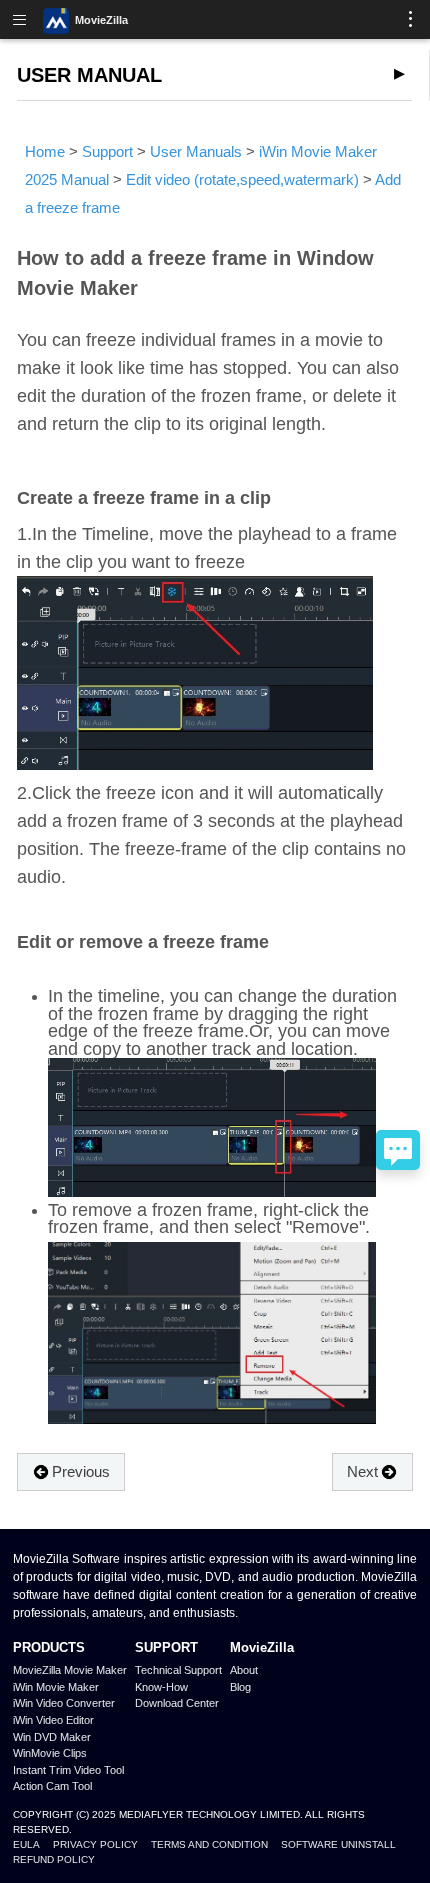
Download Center (177, 1703)
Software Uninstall (338, 1844)
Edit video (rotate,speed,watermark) (242, 179)
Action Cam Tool (52, 1786)
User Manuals (196, 151)
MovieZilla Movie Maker (70, 1670)
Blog (240, 1687)
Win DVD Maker (52, 1737)
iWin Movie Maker (56, 1687)
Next (362, 1471)
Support (107, 151)
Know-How (161, 1687)
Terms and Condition (209, 1844)
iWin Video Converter (64, 1703)
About (244, 1670)
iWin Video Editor (53, 1720)
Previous (81, 1471)
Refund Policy (54, 1859)
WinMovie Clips (50, 1753)
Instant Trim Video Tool (68, 1770)
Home (45, 151)
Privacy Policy (95, 1844)
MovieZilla (101, 20)
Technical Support (178, 1670)
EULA (26, 1844)
